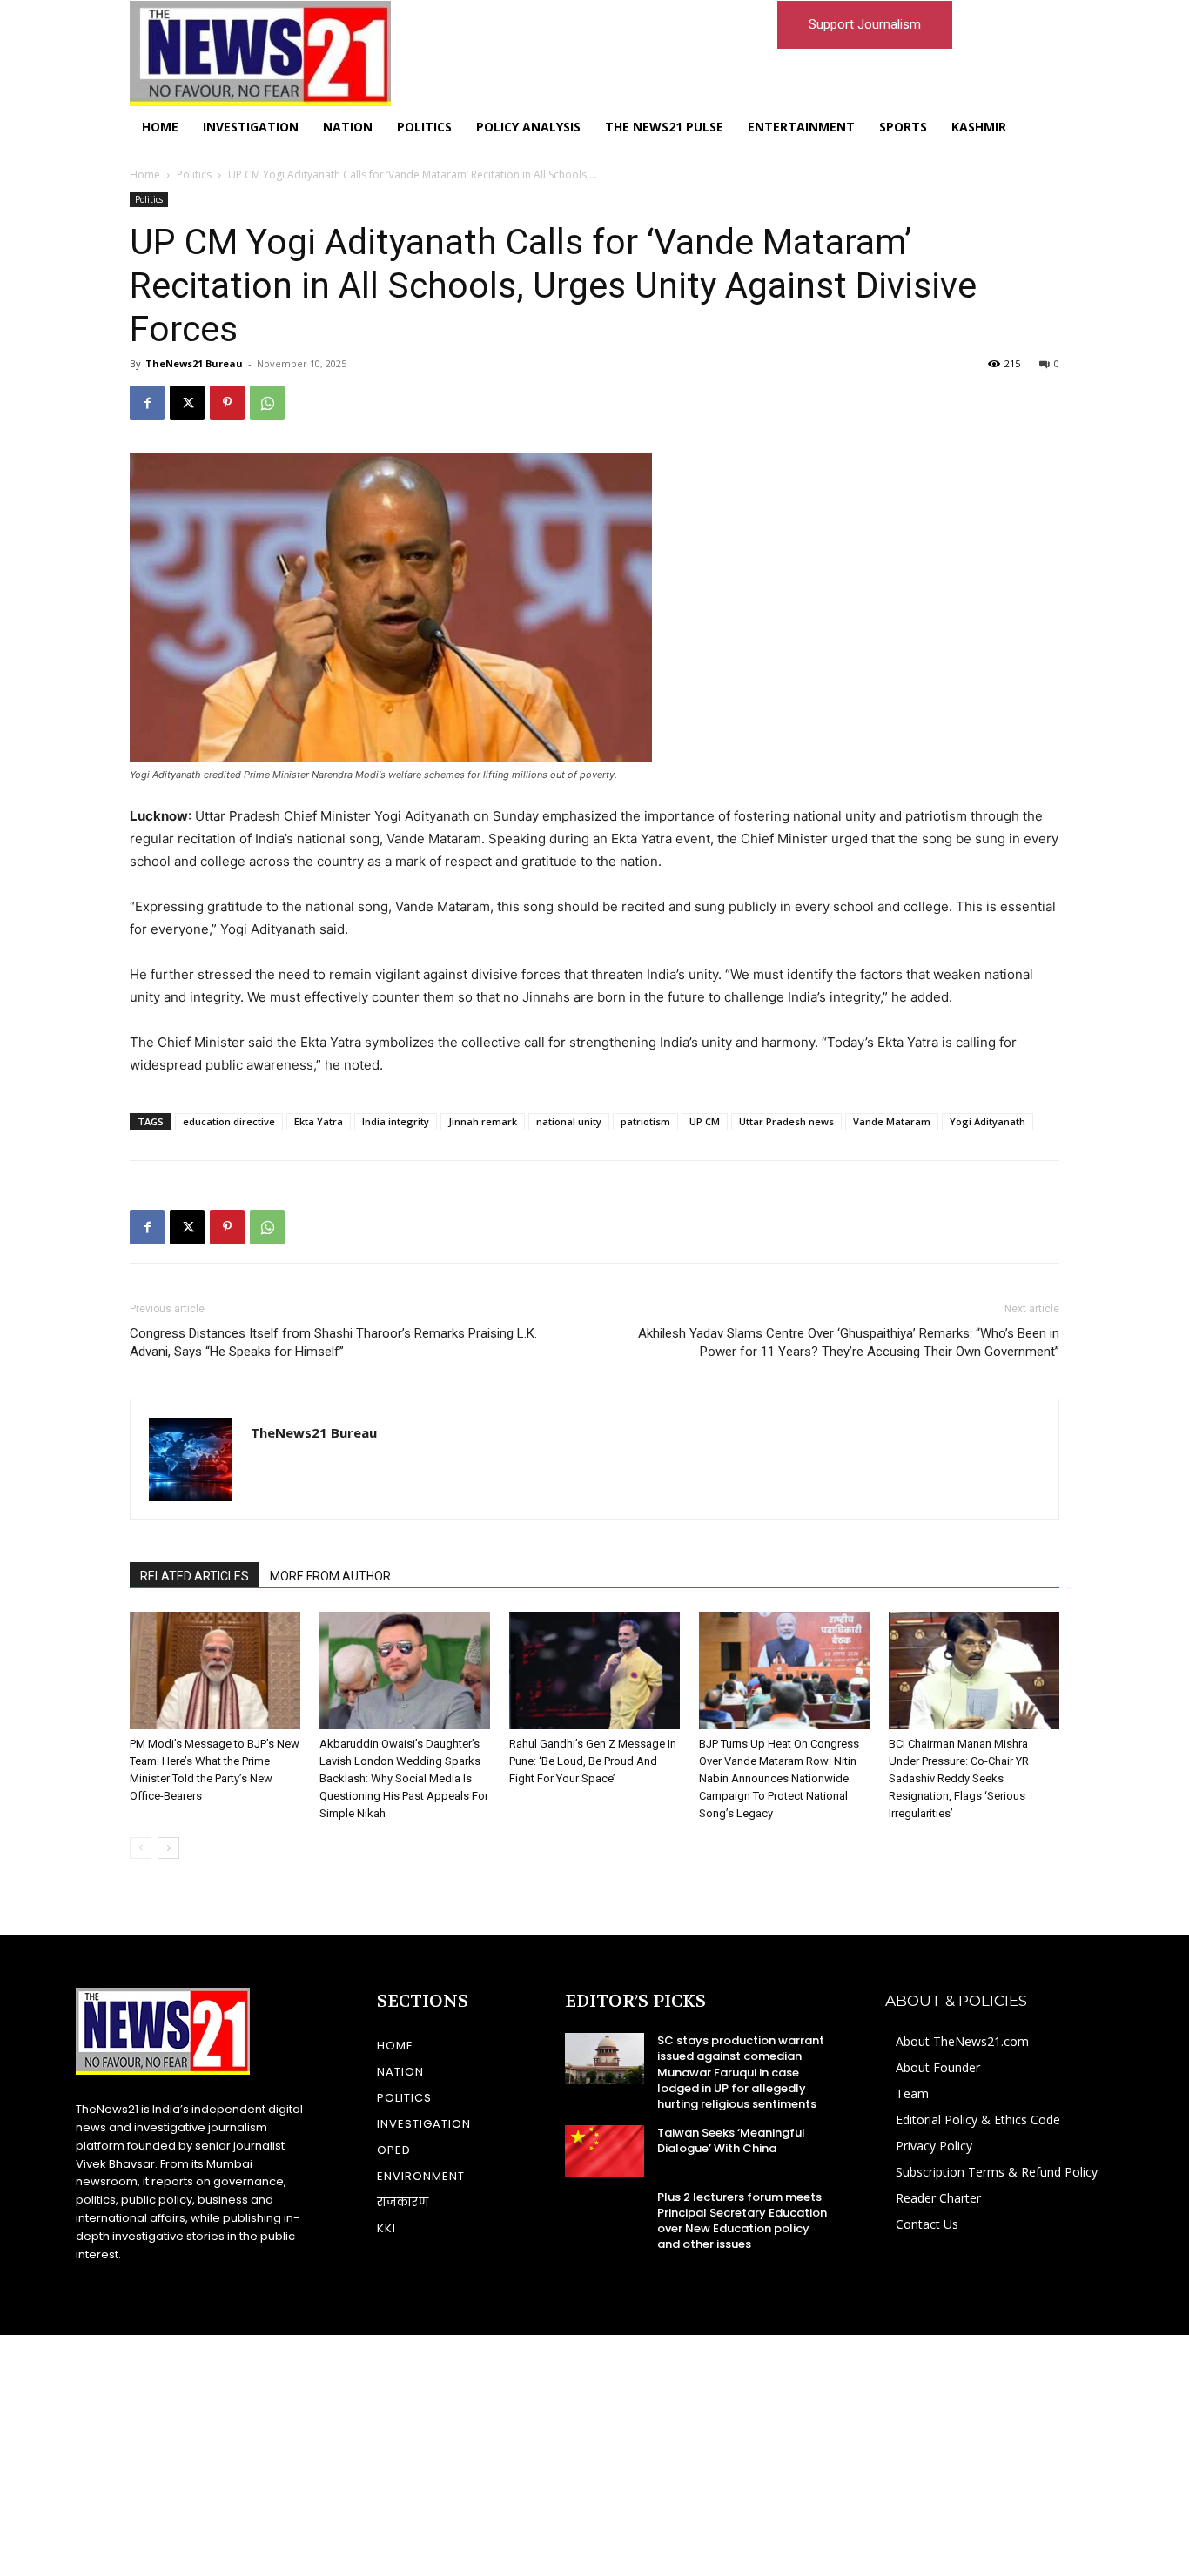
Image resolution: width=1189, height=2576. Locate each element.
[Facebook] (147, 403)
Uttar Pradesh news (786, 1121)
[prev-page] (141, 1848)
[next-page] (168, 1848)
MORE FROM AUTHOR (330, 1576)
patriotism (645, 1121)
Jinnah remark (483, 1121)
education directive (229, 1121)
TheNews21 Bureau (194, 363)
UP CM (705, 1121)
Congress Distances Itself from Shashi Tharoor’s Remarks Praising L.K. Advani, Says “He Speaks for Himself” (333, 1342)
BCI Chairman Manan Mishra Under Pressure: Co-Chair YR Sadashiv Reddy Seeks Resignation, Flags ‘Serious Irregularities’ (959, 1778)
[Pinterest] (227, 403)
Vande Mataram (892, 1121)
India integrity (396, 1121)
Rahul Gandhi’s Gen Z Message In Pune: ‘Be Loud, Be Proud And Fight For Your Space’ (593, 1761)
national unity (569, 1121)
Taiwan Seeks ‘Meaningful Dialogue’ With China (731, 2140)
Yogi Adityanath (987, 1121)
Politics (194, 174)
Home (145, 174)
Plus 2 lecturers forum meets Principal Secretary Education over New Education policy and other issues (742, 2221)
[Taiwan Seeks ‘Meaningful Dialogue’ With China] (605, 2150)
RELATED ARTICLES (195, 1576)
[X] (187, 403)
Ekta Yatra (319, 1121)
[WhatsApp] (267, 403)
